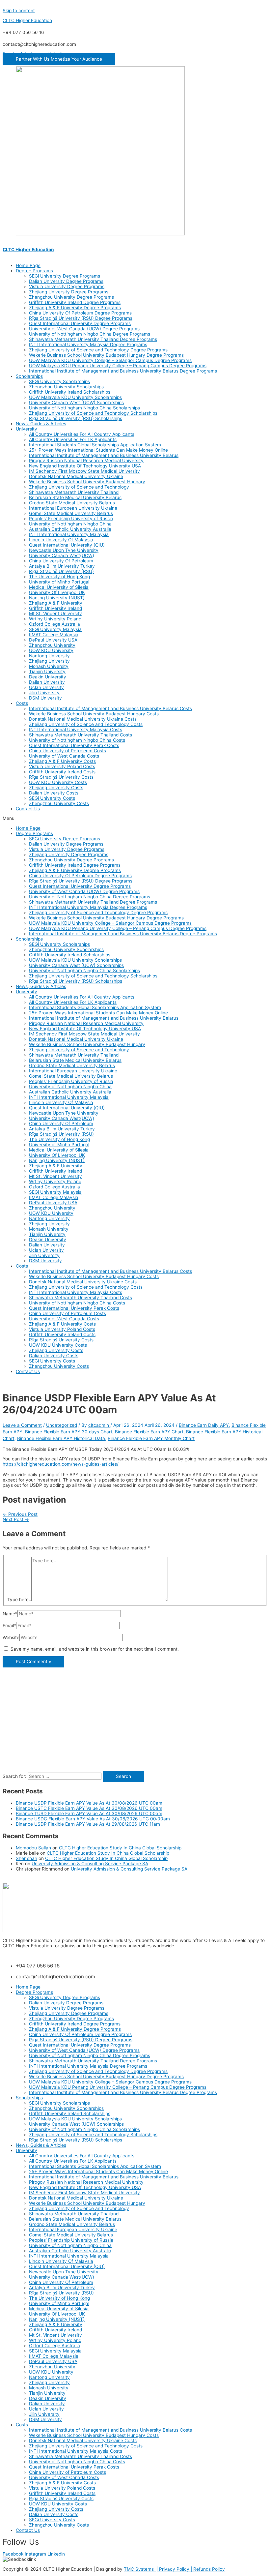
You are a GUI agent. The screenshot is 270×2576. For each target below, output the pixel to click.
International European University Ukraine (73, 508)
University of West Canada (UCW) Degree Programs (84, 329)
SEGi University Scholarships (59, 381)
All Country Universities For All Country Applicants (82, 434)
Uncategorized (62, 1425)
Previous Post (20, 1514)
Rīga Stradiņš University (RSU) (61, 571)
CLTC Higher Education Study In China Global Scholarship (120, 1848)
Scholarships (29, 376)
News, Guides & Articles (41, 424)
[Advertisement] (135, 1725)
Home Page (28, 265)
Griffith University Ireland (55, 608)
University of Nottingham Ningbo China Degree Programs (90, 334)
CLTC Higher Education (27, 20)
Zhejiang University (49, 661)
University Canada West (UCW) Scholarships (76, 403)
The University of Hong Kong (59, 577)
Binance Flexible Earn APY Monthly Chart (151, 1438)
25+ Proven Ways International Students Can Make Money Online (98, 450)
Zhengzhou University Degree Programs (71, 297)
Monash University (49, 666)
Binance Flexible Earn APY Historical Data (61, 1438)
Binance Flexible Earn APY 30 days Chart (69, 1432)
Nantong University (49, 656)
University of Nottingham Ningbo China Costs (77, 740)
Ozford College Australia (54, 624)
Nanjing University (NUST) (57, 598)
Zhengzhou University (52, 645)
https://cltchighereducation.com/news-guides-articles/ (61, 1464)
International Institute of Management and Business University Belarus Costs (110, 708)
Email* (9, 1626)
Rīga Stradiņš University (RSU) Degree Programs (81, 318)
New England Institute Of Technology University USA (85, 466)
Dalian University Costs (54, 793)
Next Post (16, 1519)
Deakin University (48, 677)
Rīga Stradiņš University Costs (61, 777)
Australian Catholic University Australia (70, 529)
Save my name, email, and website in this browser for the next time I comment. (95, 1649)
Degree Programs (34, 271)
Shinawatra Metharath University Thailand (74, 492)
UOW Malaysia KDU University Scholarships (75, 397)
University (27, 429)
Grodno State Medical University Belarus (72, 503)
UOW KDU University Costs (58, 782)
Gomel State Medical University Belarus (71, 513)
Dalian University (47, 682)
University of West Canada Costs (64, 756)
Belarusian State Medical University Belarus (75, 497)
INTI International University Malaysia (69, 534)
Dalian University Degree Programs (66, 281)
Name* (10, 1614)
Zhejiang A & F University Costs (62, 761)
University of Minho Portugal (59, 582)
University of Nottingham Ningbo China (70, 524)
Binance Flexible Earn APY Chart (149, 1432)
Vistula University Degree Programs (67, 286)
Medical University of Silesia (59, 587)
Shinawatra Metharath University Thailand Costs (81, 735)
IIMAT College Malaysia (54, 635)
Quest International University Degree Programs (80, 323)
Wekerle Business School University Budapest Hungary (87, 482)
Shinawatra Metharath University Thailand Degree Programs (93, 339)
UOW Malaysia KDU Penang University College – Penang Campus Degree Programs (118, 366)
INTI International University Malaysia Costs (76, 730)
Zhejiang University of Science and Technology (79, 487)
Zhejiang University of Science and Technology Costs (86, 724)
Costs (22, 703)
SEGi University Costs (52, 798)
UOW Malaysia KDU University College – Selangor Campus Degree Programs (110, 360)
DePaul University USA (53, 640)
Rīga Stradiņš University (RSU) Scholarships (76, 418)
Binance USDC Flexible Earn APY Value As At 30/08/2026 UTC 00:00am (93, 1819)
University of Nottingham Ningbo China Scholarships (84, 408)
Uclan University (46, 687)
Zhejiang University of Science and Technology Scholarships (93, 413)
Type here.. (19, 1600)
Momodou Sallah (33, 1848)
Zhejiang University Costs (56, 788)
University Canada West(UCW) (62, 555)
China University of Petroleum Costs (67, 751)
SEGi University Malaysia (55, 629)
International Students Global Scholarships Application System (95, 445)
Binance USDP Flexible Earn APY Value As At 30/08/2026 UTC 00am (89, 1803)
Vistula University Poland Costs (62, 766)
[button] (59, 59)
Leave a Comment (22, 1425)
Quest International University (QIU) (67, 545)
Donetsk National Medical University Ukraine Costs (83, 719)
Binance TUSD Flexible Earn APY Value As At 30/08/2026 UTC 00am (89, 1813)
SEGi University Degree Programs (65, 276)
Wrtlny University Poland (55, 619)
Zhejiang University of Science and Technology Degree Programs (98, 350)
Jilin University (44, 693)
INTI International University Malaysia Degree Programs (88, 344)
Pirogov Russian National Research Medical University (86, 461)
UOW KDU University (51, 650)
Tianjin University (47, 672)
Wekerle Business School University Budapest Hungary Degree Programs (106, 355)
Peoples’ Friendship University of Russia (71, 519)
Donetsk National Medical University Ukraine (76, 476)
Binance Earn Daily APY (204, 1425)
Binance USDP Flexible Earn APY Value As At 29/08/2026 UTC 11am (88, 1824)
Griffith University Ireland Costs (62, 772)
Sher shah (27, 1858)
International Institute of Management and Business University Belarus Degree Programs (123, 371)
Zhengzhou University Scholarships (66, 387)
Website (11, 1637)
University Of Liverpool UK (57, 592)
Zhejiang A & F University (56, 603)
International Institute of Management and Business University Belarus (104, 455)
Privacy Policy (175, 2569)
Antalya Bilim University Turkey (62, 566)
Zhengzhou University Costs (59, 803)
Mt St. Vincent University (55, 614)
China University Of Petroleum (61, 561)
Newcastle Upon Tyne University (64, 550)
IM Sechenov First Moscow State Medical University (84, 471)
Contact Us (28, 809)
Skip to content (19, 11)
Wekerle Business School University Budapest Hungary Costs (94, 714)
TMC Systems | (141, 2569)
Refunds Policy (209, 2569)
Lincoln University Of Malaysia (61, 540)
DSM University (45, 698)
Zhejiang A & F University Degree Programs (75, 308)
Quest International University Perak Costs (74, 745)
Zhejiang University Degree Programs (69, 292)
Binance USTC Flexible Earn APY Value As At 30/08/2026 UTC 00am (89, 1808)
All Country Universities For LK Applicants (73, 439)
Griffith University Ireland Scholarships (70, 392)
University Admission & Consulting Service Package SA (90, 1864)
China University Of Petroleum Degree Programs (80, 313)
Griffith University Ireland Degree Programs (75, 302)
